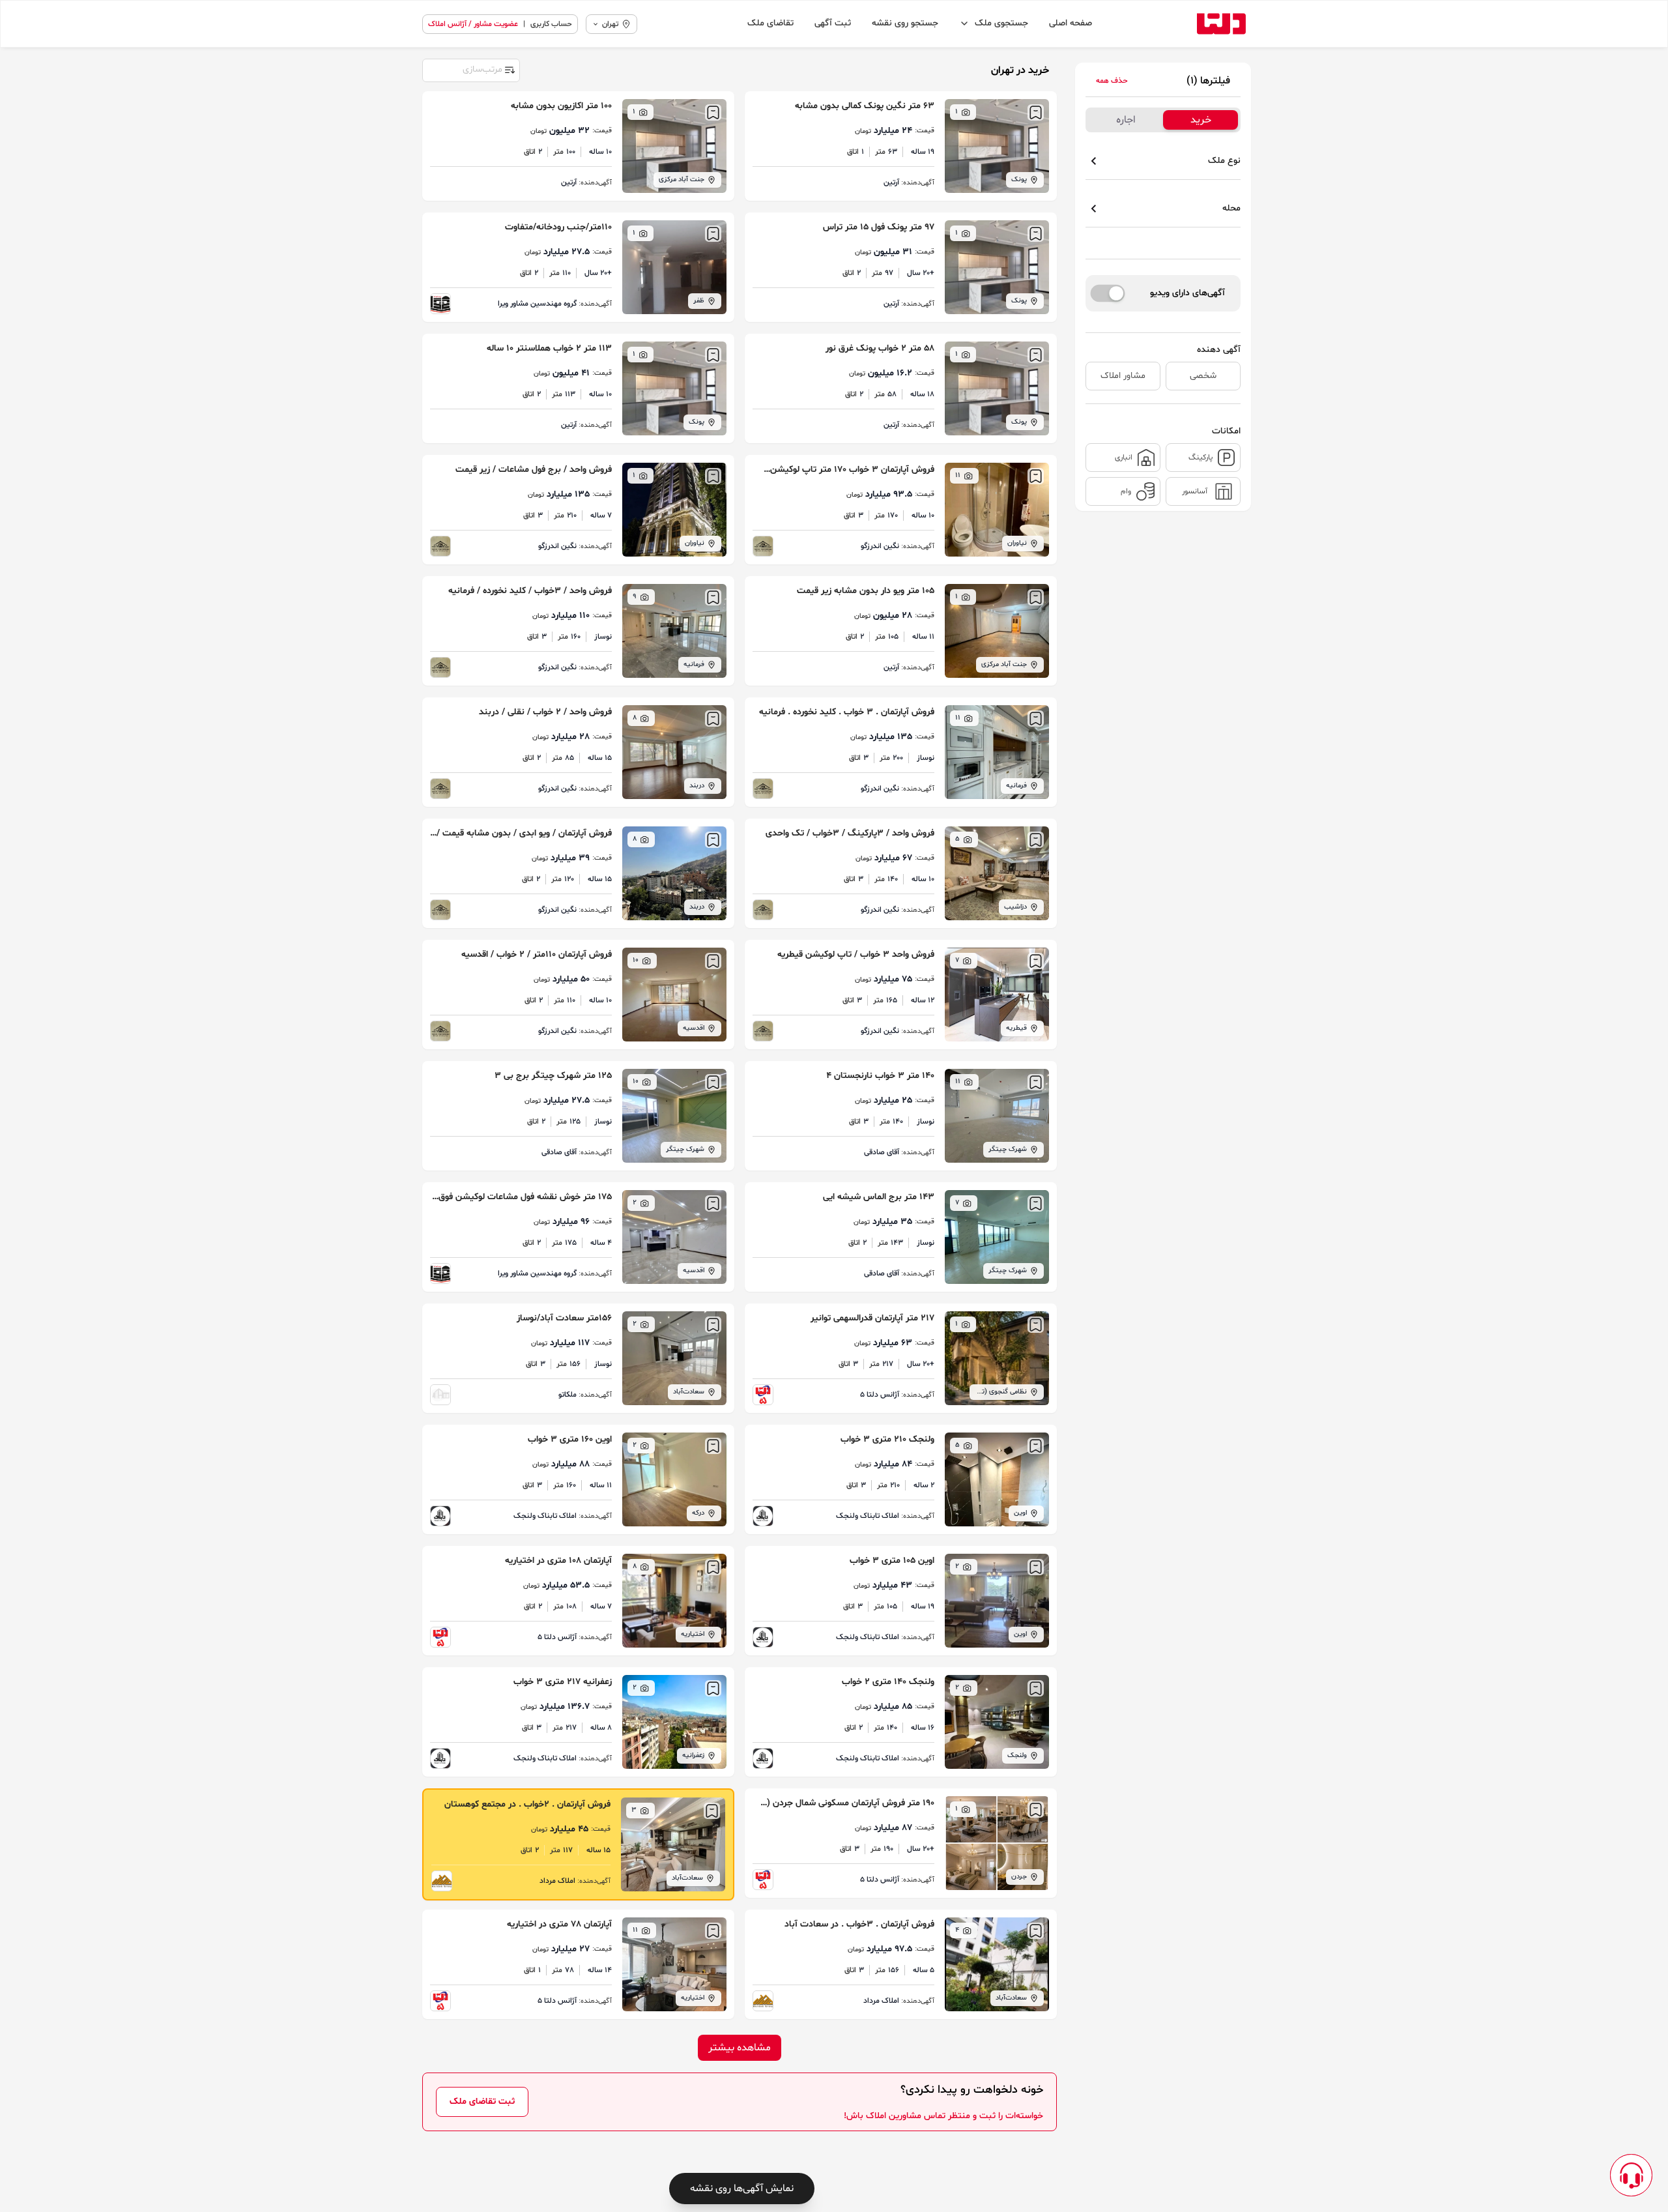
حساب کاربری (551, 24)
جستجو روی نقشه (905, 23)
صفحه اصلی (1071, 23)
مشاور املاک (1123, 376)
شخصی (1203, 376)
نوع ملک (1224, 161)
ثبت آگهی (833, 23)
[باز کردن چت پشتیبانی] (1631, 2175)
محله (1231, 208)
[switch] (1108, 293)
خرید (1201, 120)
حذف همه (1112, 81)
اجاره (1126, 120)
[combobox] (470, 69)
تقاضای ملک (770, 23)
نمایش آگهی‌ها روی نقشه (742, 2189)
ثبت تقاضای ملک (482, 2102)
